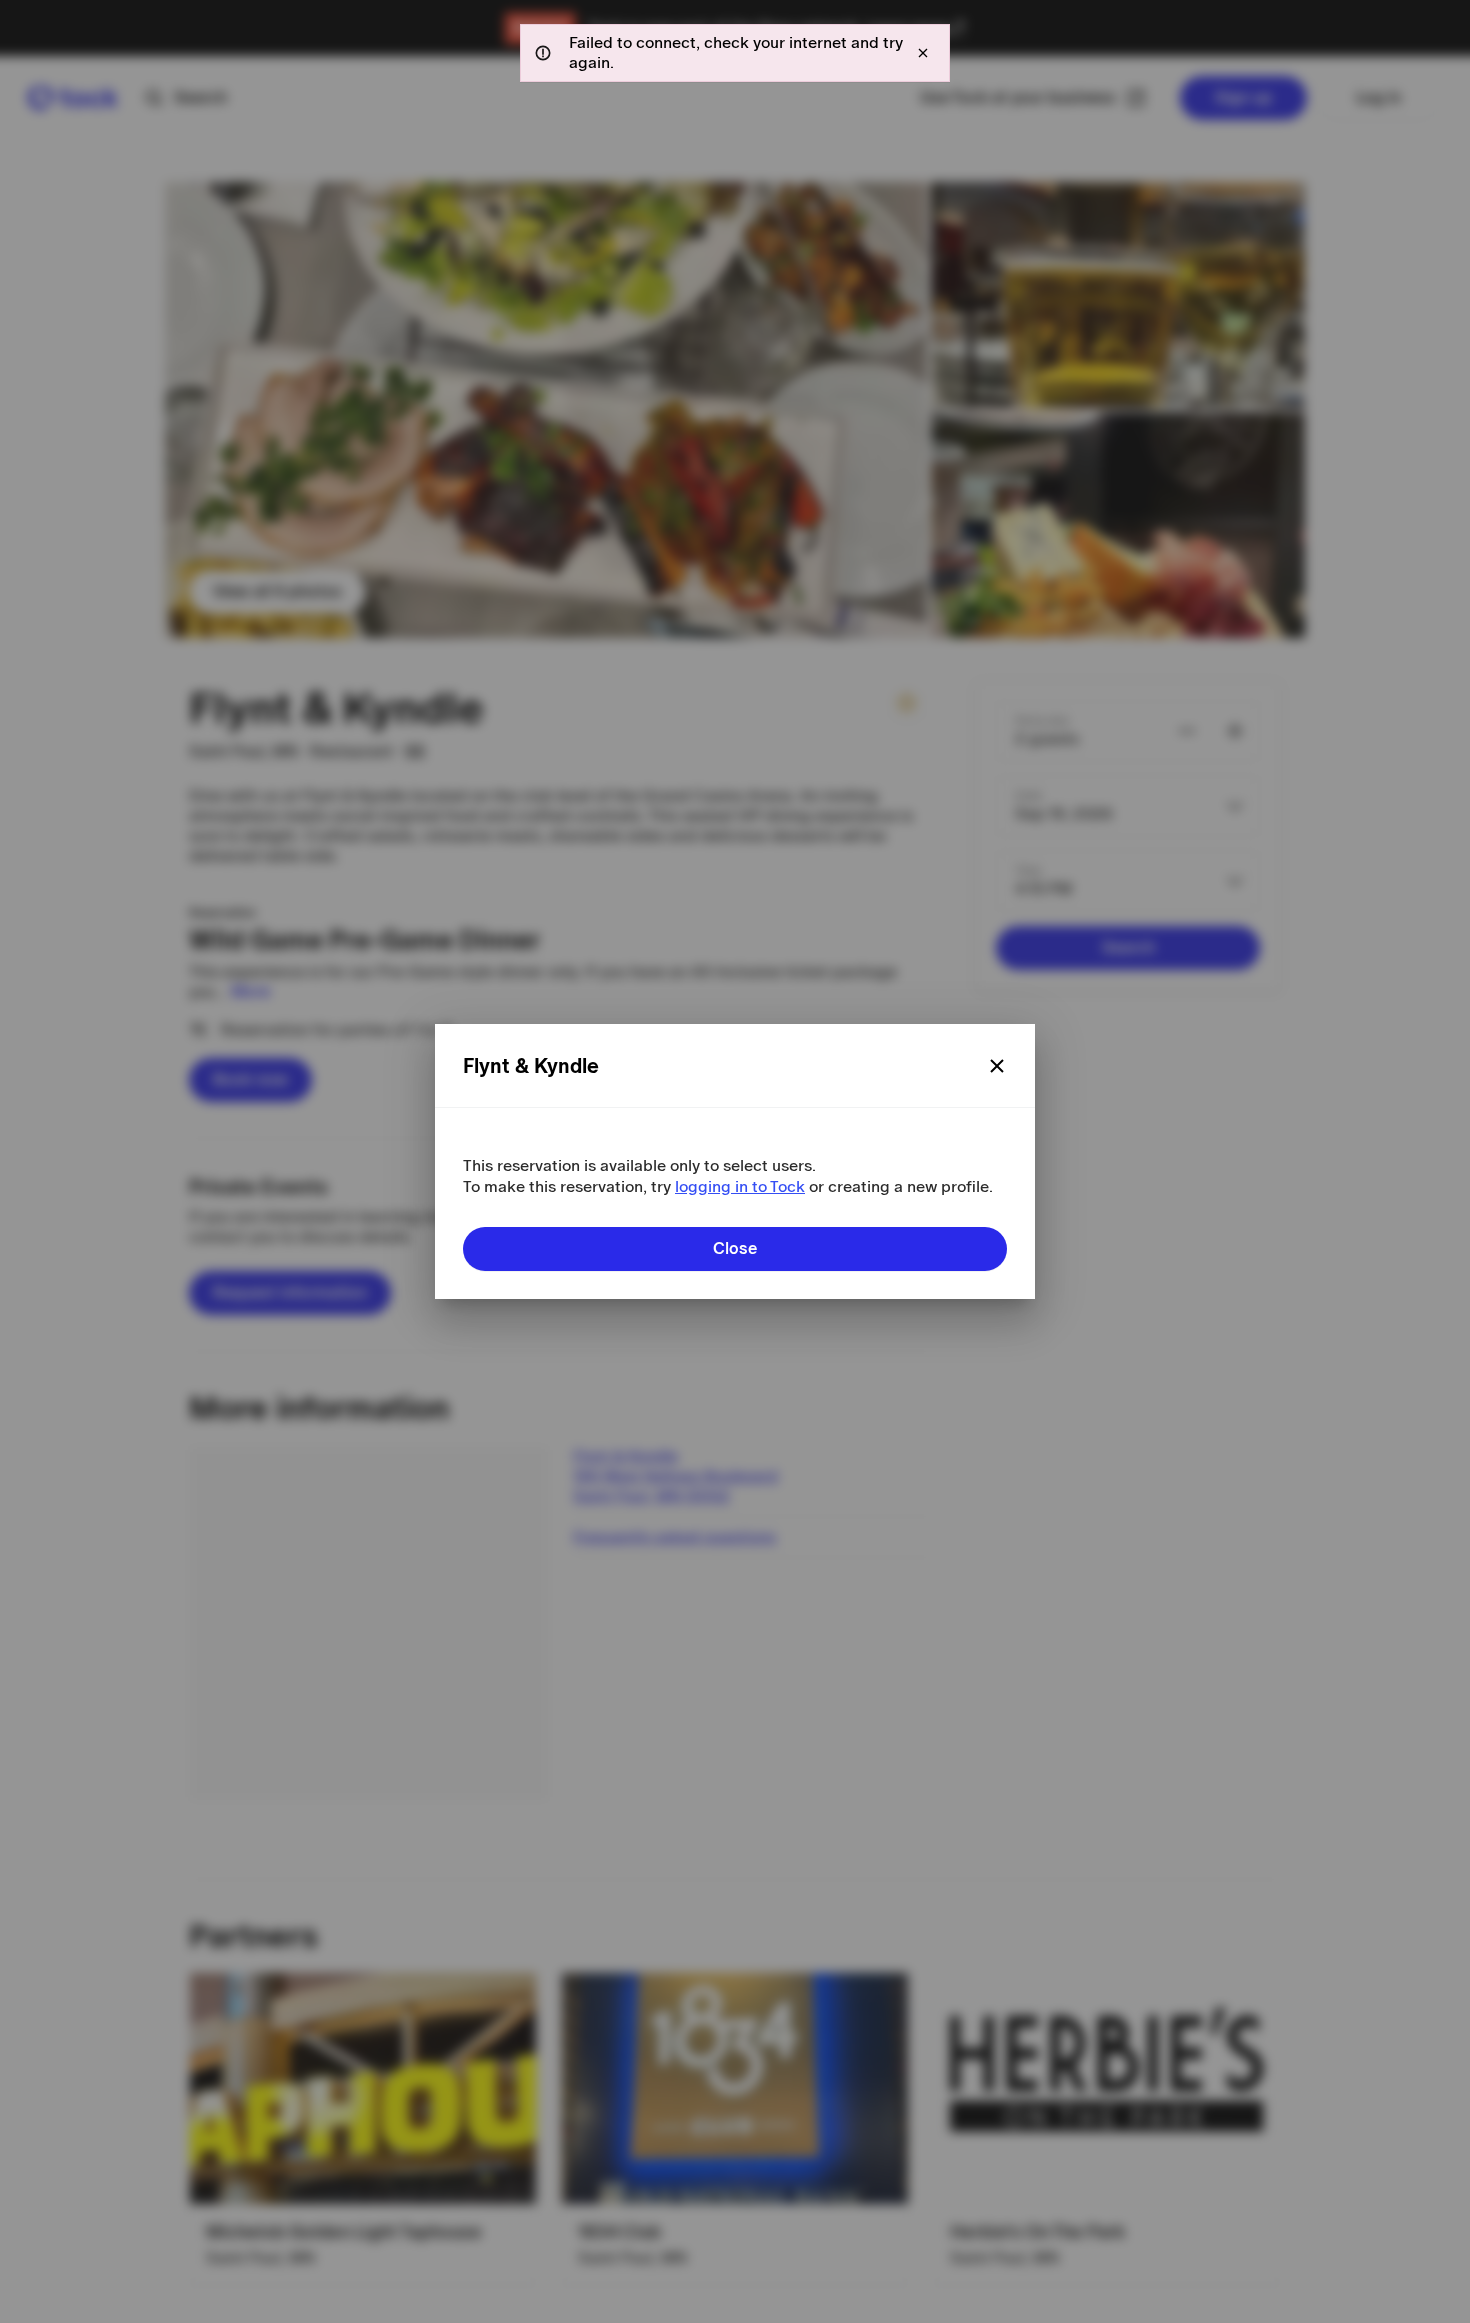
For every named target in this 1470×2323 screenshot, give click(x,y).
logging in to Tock (740, 1186)
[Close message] (923, 53)
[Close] (997, 1066)
